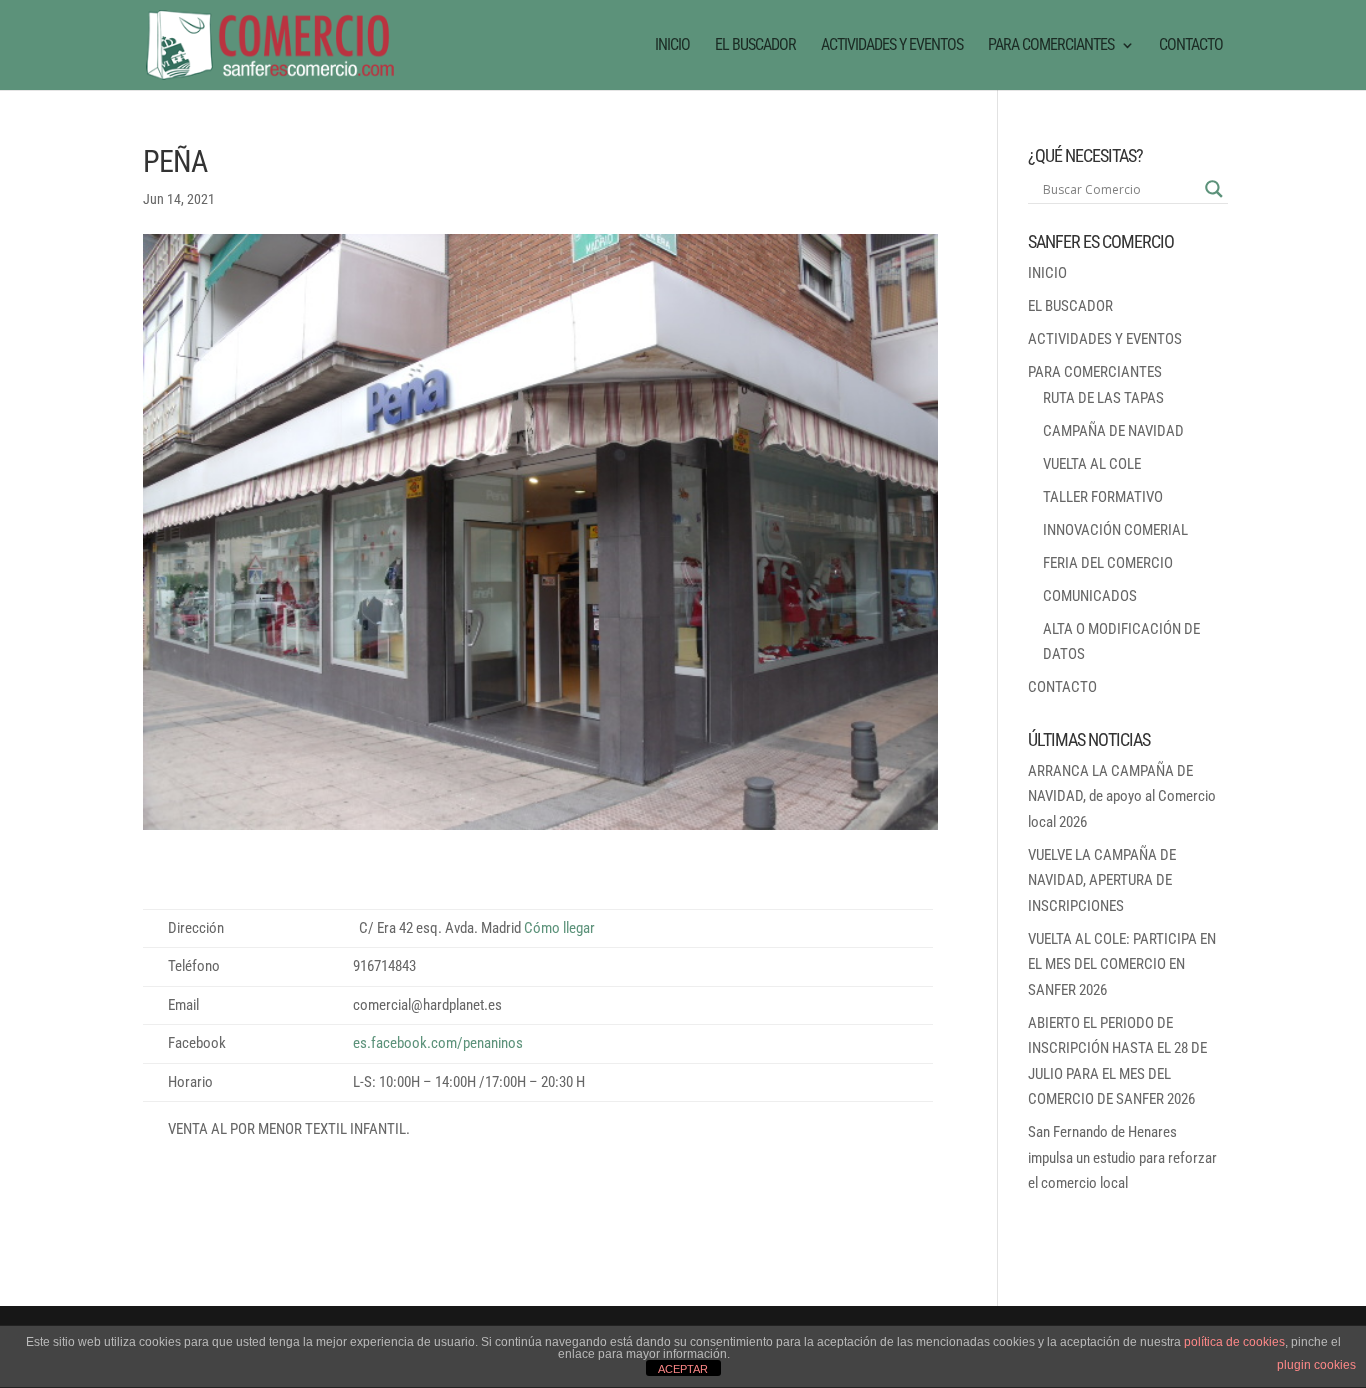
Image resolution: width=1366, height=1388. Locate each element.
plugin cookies (1316, 1365)
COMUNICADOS (1090, 596)
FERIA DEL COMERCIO (1108, 563)
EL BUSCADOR (755, 46)
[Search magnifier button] (1214, 189)
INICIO (672, 46)
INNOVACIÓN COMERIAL (1115, 530)
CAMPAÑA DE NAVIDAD (1113, 431)
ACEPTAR (683, 1369)
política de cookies (1234, 1342)
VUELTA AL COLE (1092, 464)
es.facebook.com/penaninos (438, 1043)
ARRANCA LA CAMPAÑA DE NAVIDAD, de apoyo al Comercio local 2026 (1122, 796)
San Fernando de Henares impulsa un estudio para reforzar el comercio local (1122, 1157)
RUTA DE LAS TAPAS (1103, 398)
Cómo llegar (559, 928)
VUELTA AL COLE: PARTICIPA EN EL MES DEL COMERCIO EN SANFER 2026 (1122, 964)
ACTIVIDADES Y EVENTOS (892, 46)
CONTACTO (1191, 46)
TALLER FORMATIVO (1103, 497)
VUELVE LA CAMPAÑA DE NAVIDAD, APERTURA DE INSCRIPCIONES (1102, 880)
